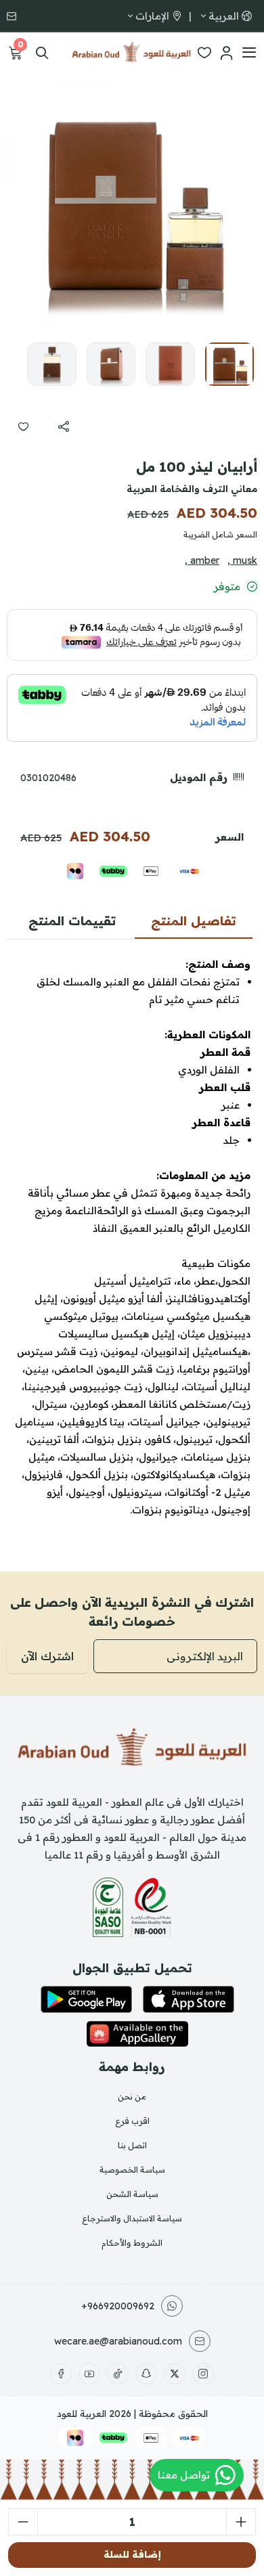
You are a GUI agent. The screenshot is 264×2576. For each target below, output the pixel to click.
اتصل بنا (132, 2145)
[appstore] (189, 1999)
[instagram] (203, 2374)
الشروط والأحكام (132, 2243)
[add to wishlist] (23, 426)
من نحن (132, 2096)
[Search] (42, 53)
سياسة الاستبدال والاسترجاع (132, 2218)
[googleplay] (86, 1999)
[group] (132, 206)
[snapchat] (146, 2374)
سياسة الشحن (132, 2194)
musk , (242, 560)
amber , (202, 560)
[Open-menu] (249, 53)
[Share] (64, 426)
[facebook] (61, 2374)
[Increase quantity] (241, 2522)
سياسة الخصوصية (132, 2170)
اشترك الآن (47, 1656)
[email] (13, 16)
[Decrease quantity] (23, 2522)
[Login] (226, 53)
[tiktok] (118, 2374)
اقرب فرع (132, 2121)
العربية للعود (82, 2414)
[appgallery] (137, 2034)
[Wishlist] (204, 53)
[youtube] (89, 2374)
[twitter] (175, 2374)
